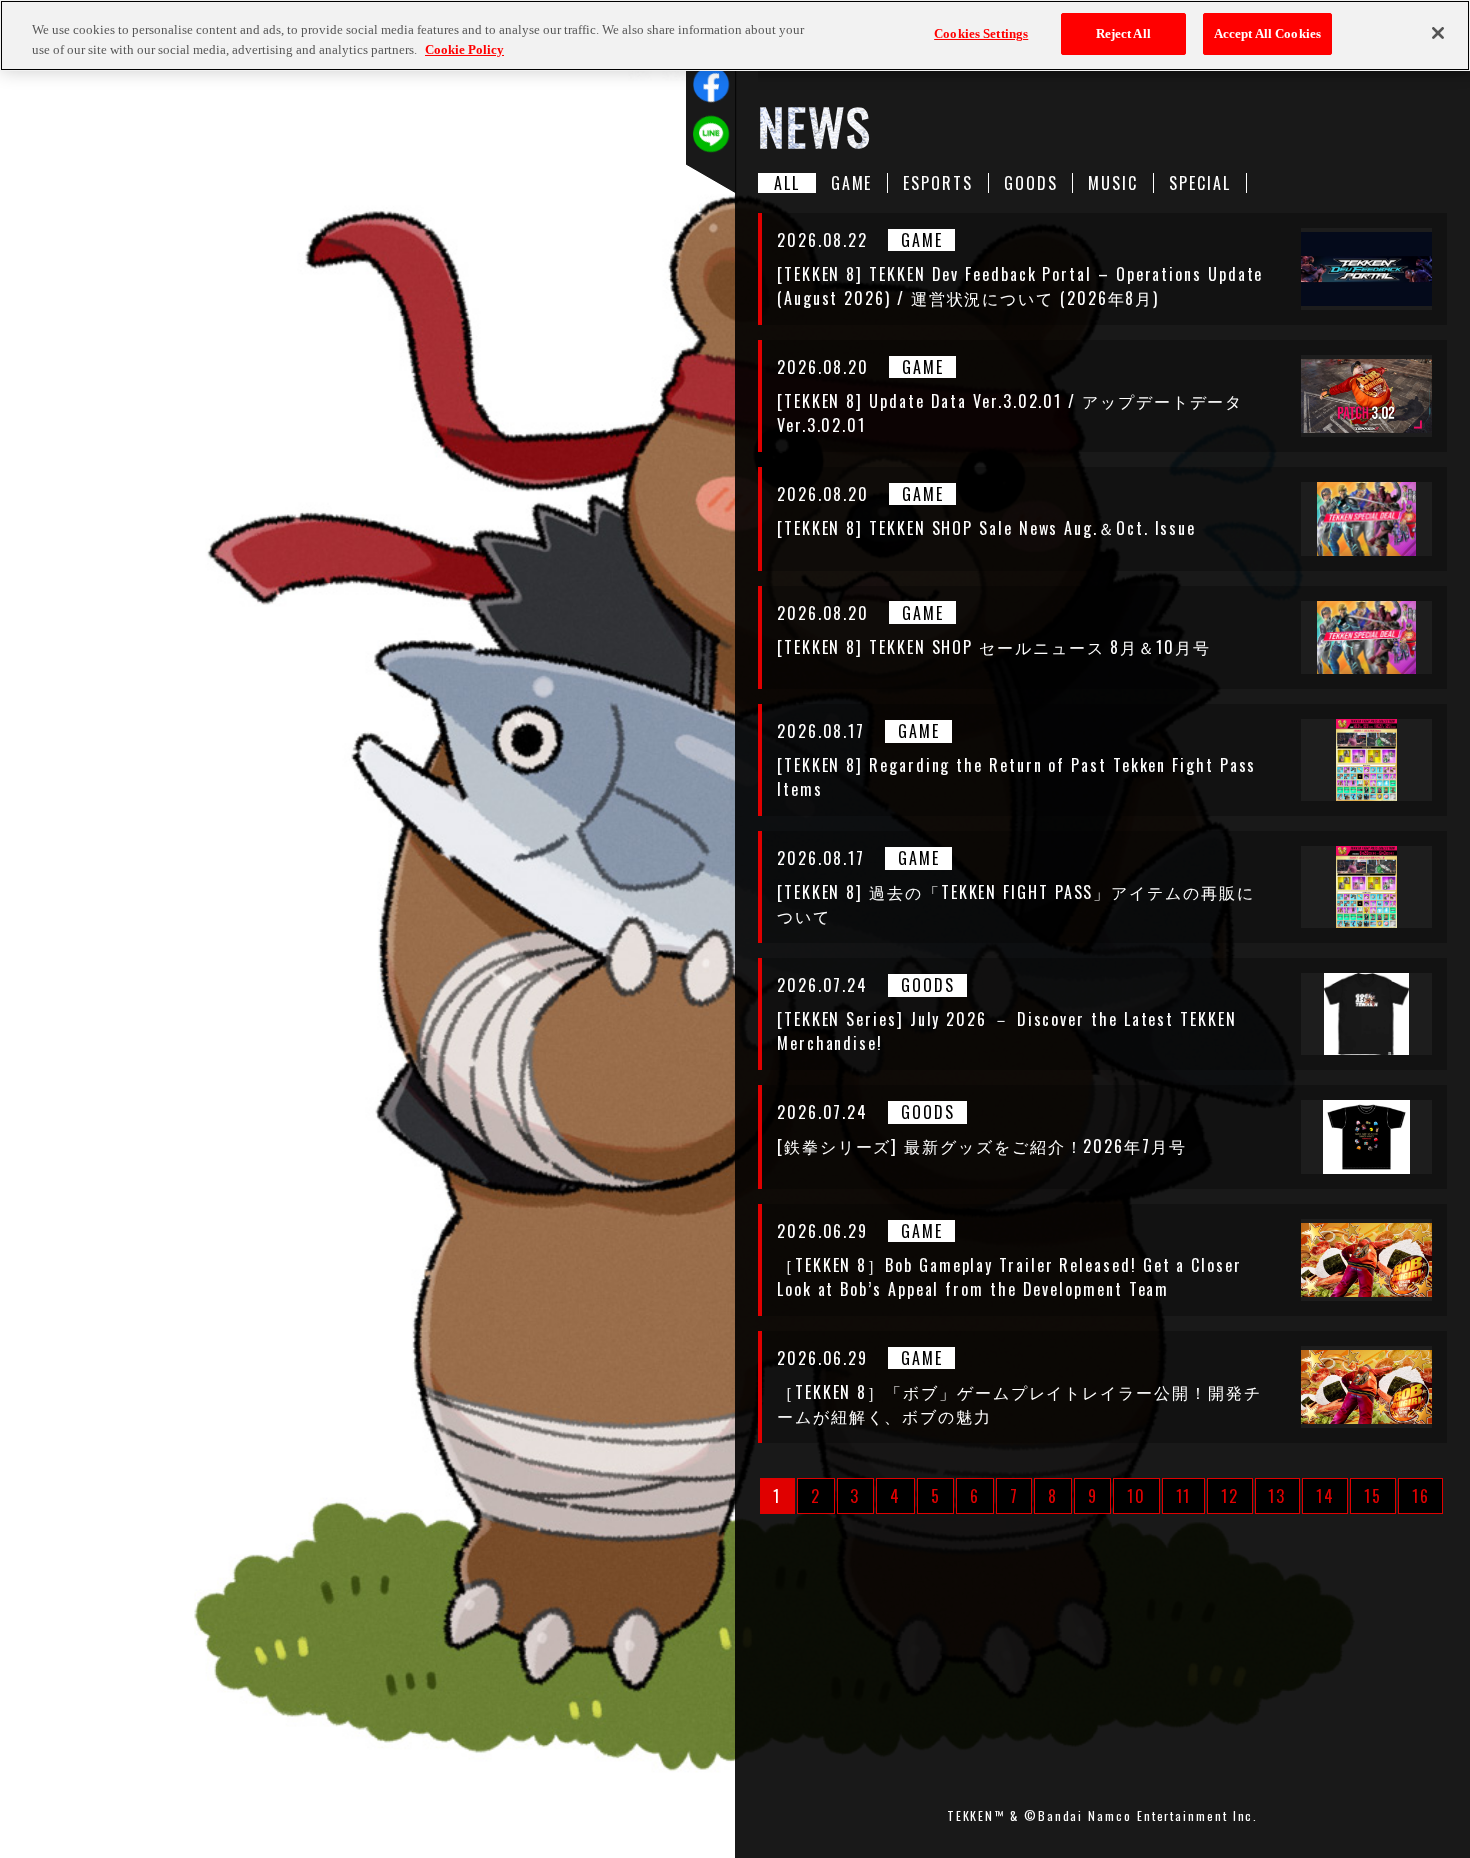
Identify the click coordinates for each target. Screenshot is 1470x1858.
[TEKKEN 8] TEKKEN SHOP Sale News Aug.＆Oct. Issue (986, 528)
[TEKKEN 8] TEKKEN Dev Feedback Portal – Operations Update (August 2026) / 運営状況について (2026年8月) (1020, 286)
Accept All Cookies (1267, 33)
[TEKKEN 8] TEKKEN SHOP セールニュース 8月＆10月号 (994, 647)
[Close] (1438, 33)
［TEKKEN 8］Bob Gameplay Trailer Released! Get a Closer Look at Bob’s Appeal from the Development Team (1009, 1277)
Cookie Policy (464, 49)
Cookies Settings (981, 33)
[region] (735, 35)
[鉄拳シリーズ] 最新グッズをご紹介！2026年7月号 (982, 1146)
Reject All (1123, 33)
